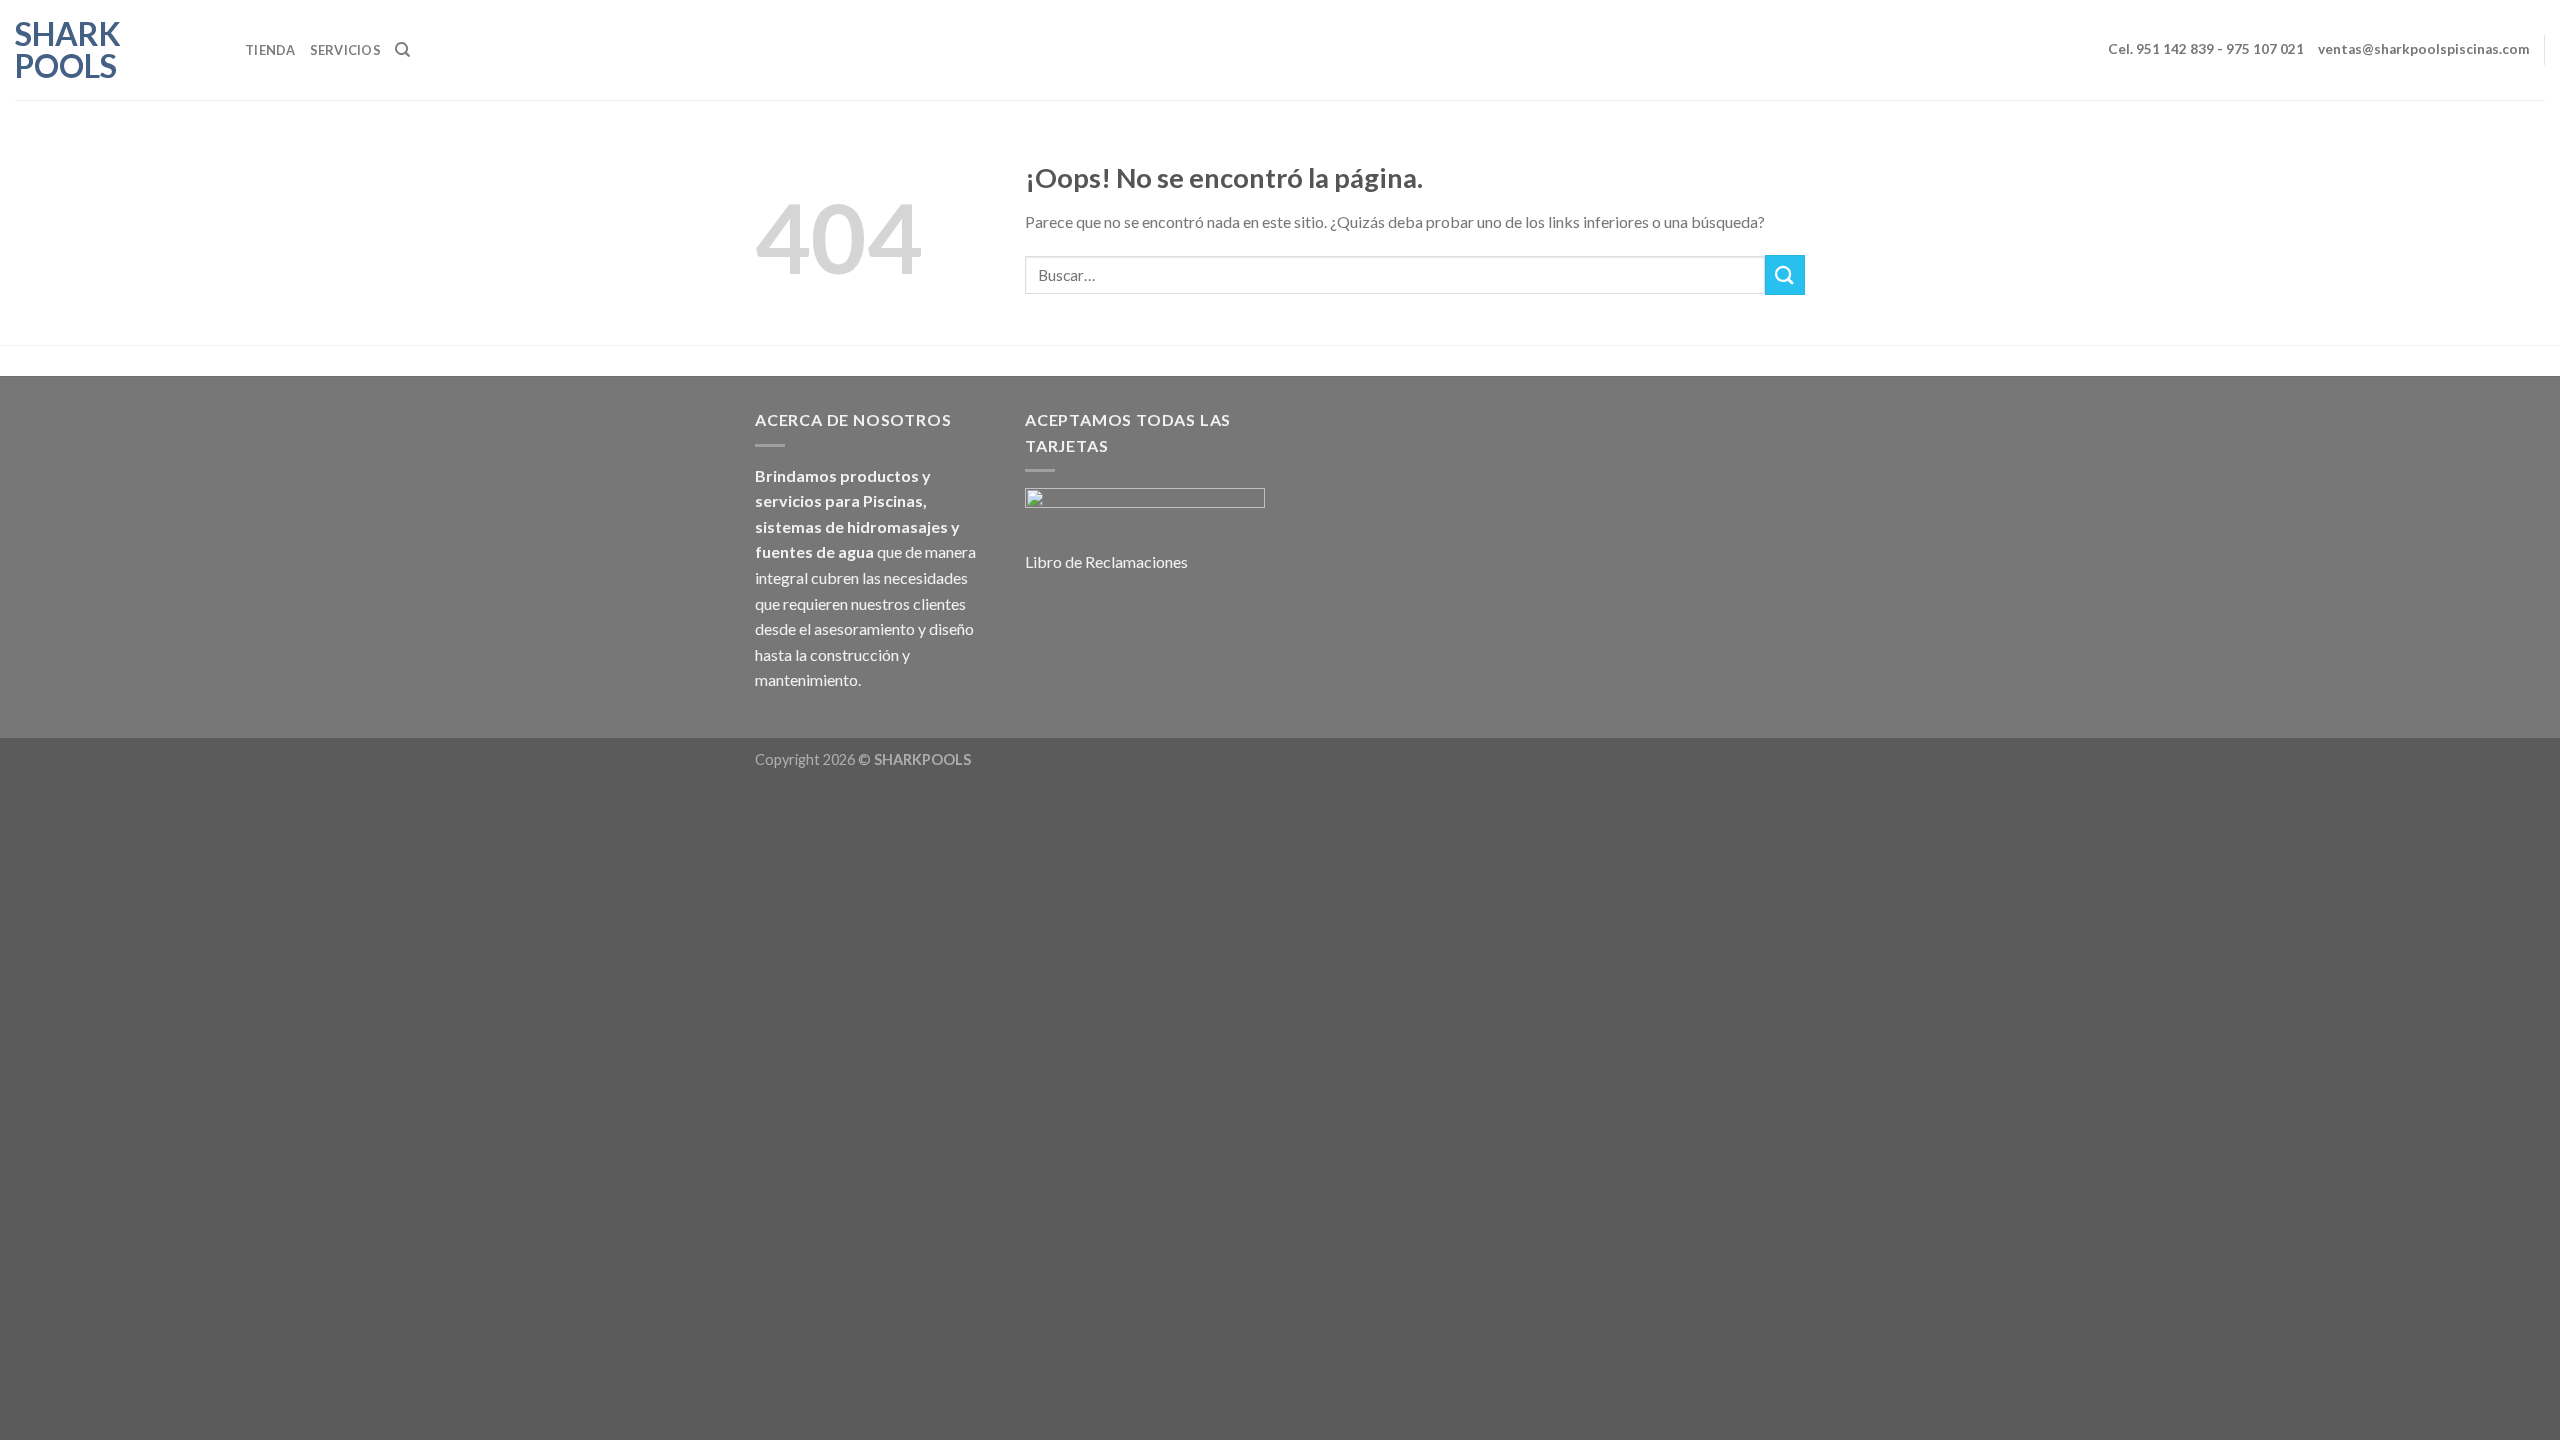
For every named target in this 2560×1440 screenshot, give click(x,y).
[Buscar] (402, 50)
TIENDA (270, 50)
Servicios (345, 50)
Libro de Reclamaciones (1106, 561)
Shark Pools (68, 50)
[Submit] (1785, 274)
